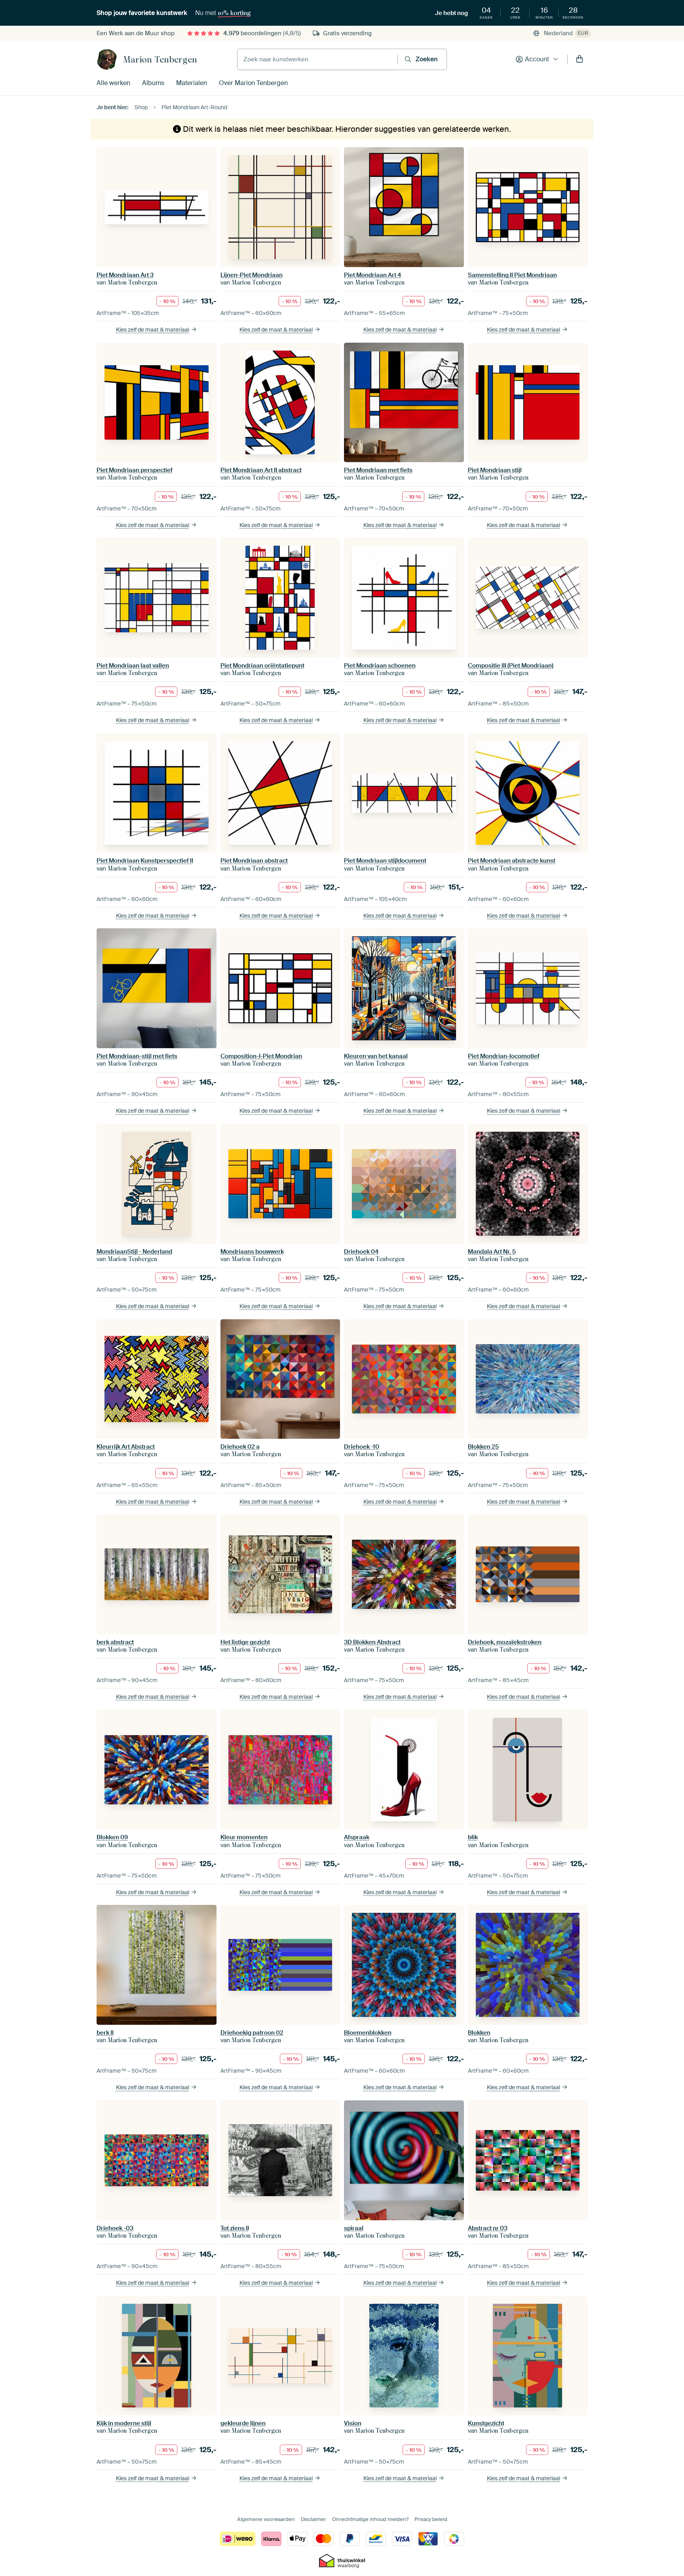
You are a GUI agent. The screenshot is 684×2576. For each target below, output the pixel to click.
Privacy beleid (431, 2519)
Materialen (192, 83)
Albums (153, 83)
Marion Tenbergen (160, 59)
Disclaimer (313, 2519)
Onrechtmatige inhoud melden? (370, 2519)
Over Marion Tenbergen (253, 83)
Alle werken (113, 83)
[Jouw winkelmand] (579, 59)
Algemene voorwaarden (266, 2519)
